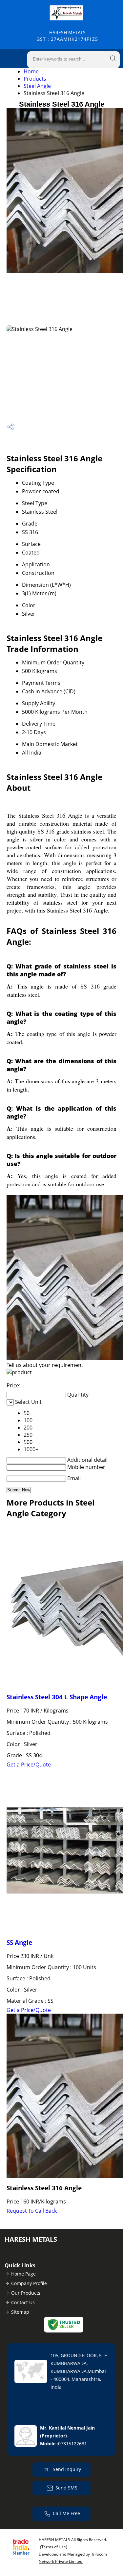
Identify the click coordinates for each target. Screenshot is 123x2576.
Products (35, 79)
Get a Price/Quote (29, 1765)
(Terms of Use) (54, 2547)
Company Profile (29, 2283)
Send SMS (66, 2488)
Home (31, 71)
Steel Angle (37, 86)
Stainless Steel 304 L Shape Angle (57, 1697)
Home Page (23, 2274)
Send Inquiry (66, 2469)
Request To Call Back (32, 2211)
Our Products (26, 2293)
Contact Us (23, 2302)
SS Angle (19, 1942)
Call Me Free (66, 2513)
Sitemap (20, 2312)
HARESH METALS (67, 36)
